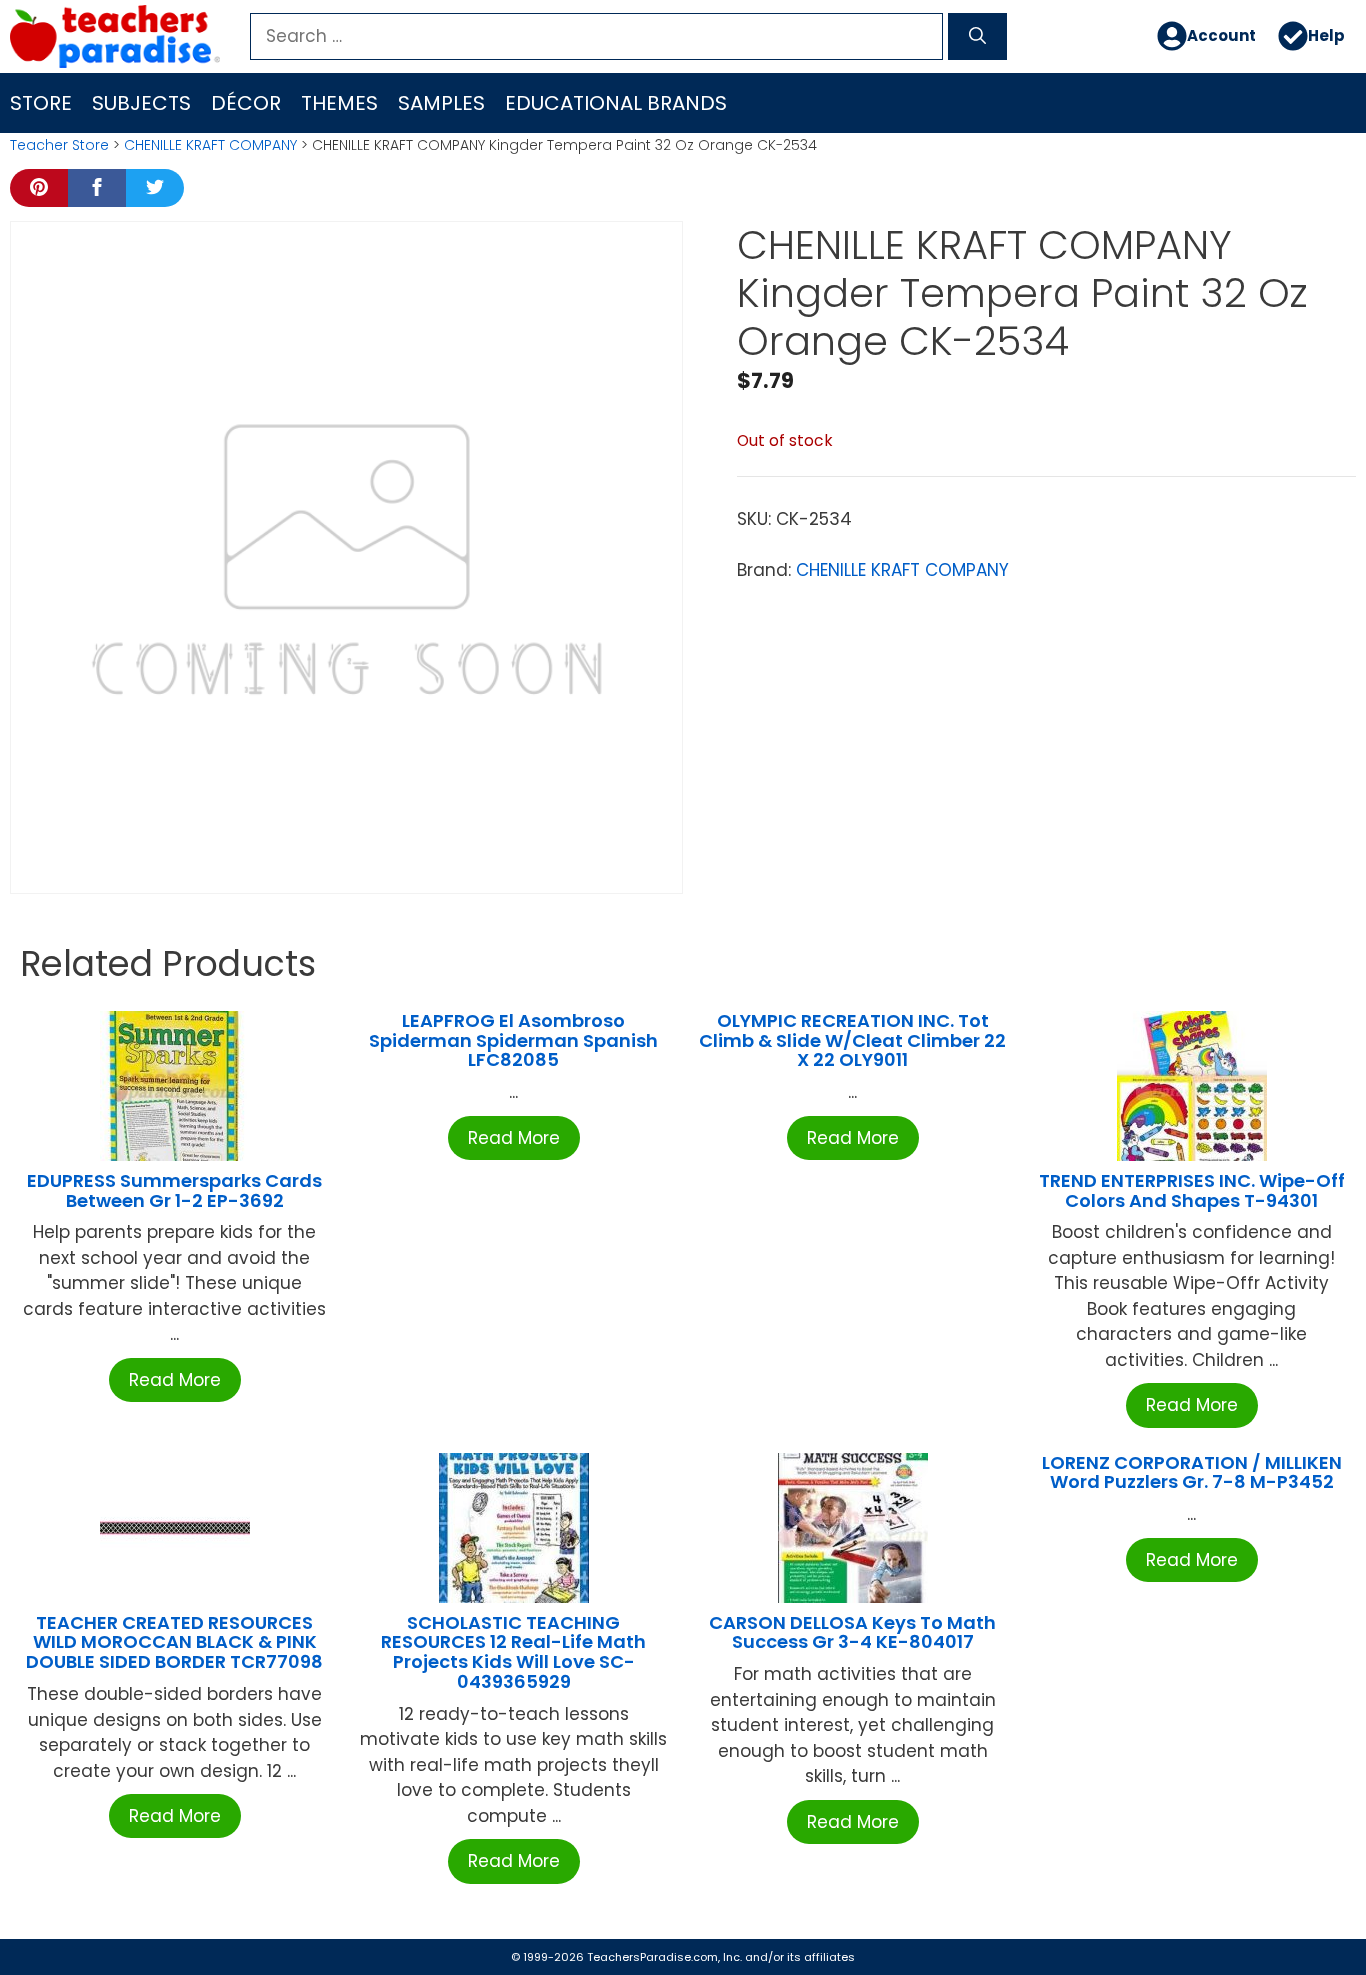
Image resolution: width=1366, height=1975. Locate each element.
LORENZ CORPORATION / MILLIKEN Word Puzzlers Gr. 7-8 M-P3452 (1192, 1472)
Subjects (141, 103)
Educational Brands (616, 103)
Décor (246, 103)
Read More (175, 1380)
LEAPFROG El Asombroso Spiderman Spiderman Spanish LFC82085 (513, 1040)
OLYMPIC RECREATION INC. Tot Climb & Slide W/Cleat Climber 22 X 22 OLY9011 (852, 1040)
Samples (441, 103)
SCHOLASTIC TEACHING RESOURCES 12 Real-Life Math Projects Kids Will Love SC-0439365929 (513, 1652)
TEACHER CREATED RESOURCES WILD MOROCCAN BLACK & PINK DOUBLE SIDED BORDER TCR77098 (174, 1642)
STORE (41, 103)
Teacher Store (59, 145)
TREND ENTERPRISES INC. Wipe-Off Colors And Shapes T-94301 (1192, 1190)
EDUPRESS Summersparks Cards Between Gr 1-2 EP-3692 (174, 1190)
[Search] (977, 37)
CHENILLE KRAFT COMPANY (210, 145)
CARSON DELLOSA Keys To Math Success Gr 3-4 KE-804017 (852, 1632)
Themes (339, 103)
